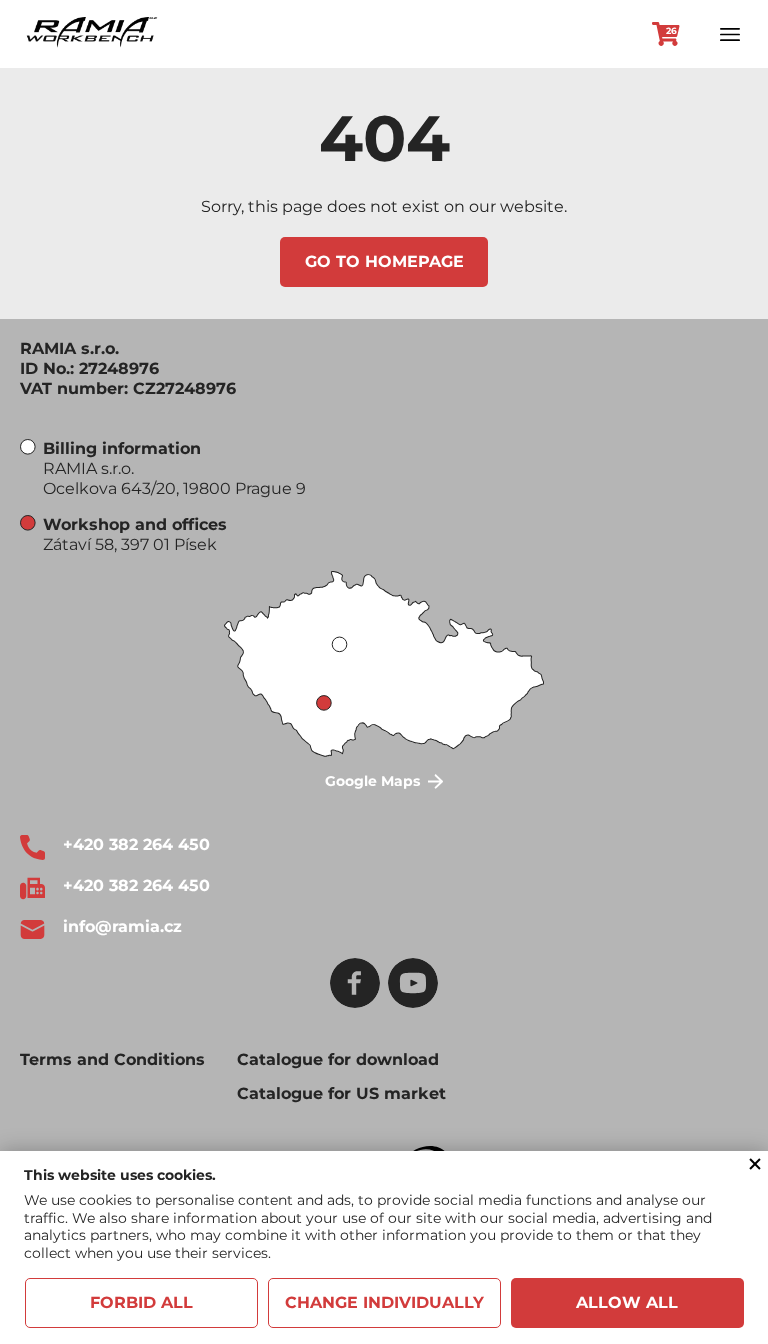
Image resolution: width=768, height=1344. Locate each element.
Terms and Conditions (112, 1059)
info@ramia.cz (122, 926)
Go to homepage (384, 261)
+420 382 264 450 (136, 844)
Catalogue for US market (341, 1093)
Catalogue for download (338, 1059)
